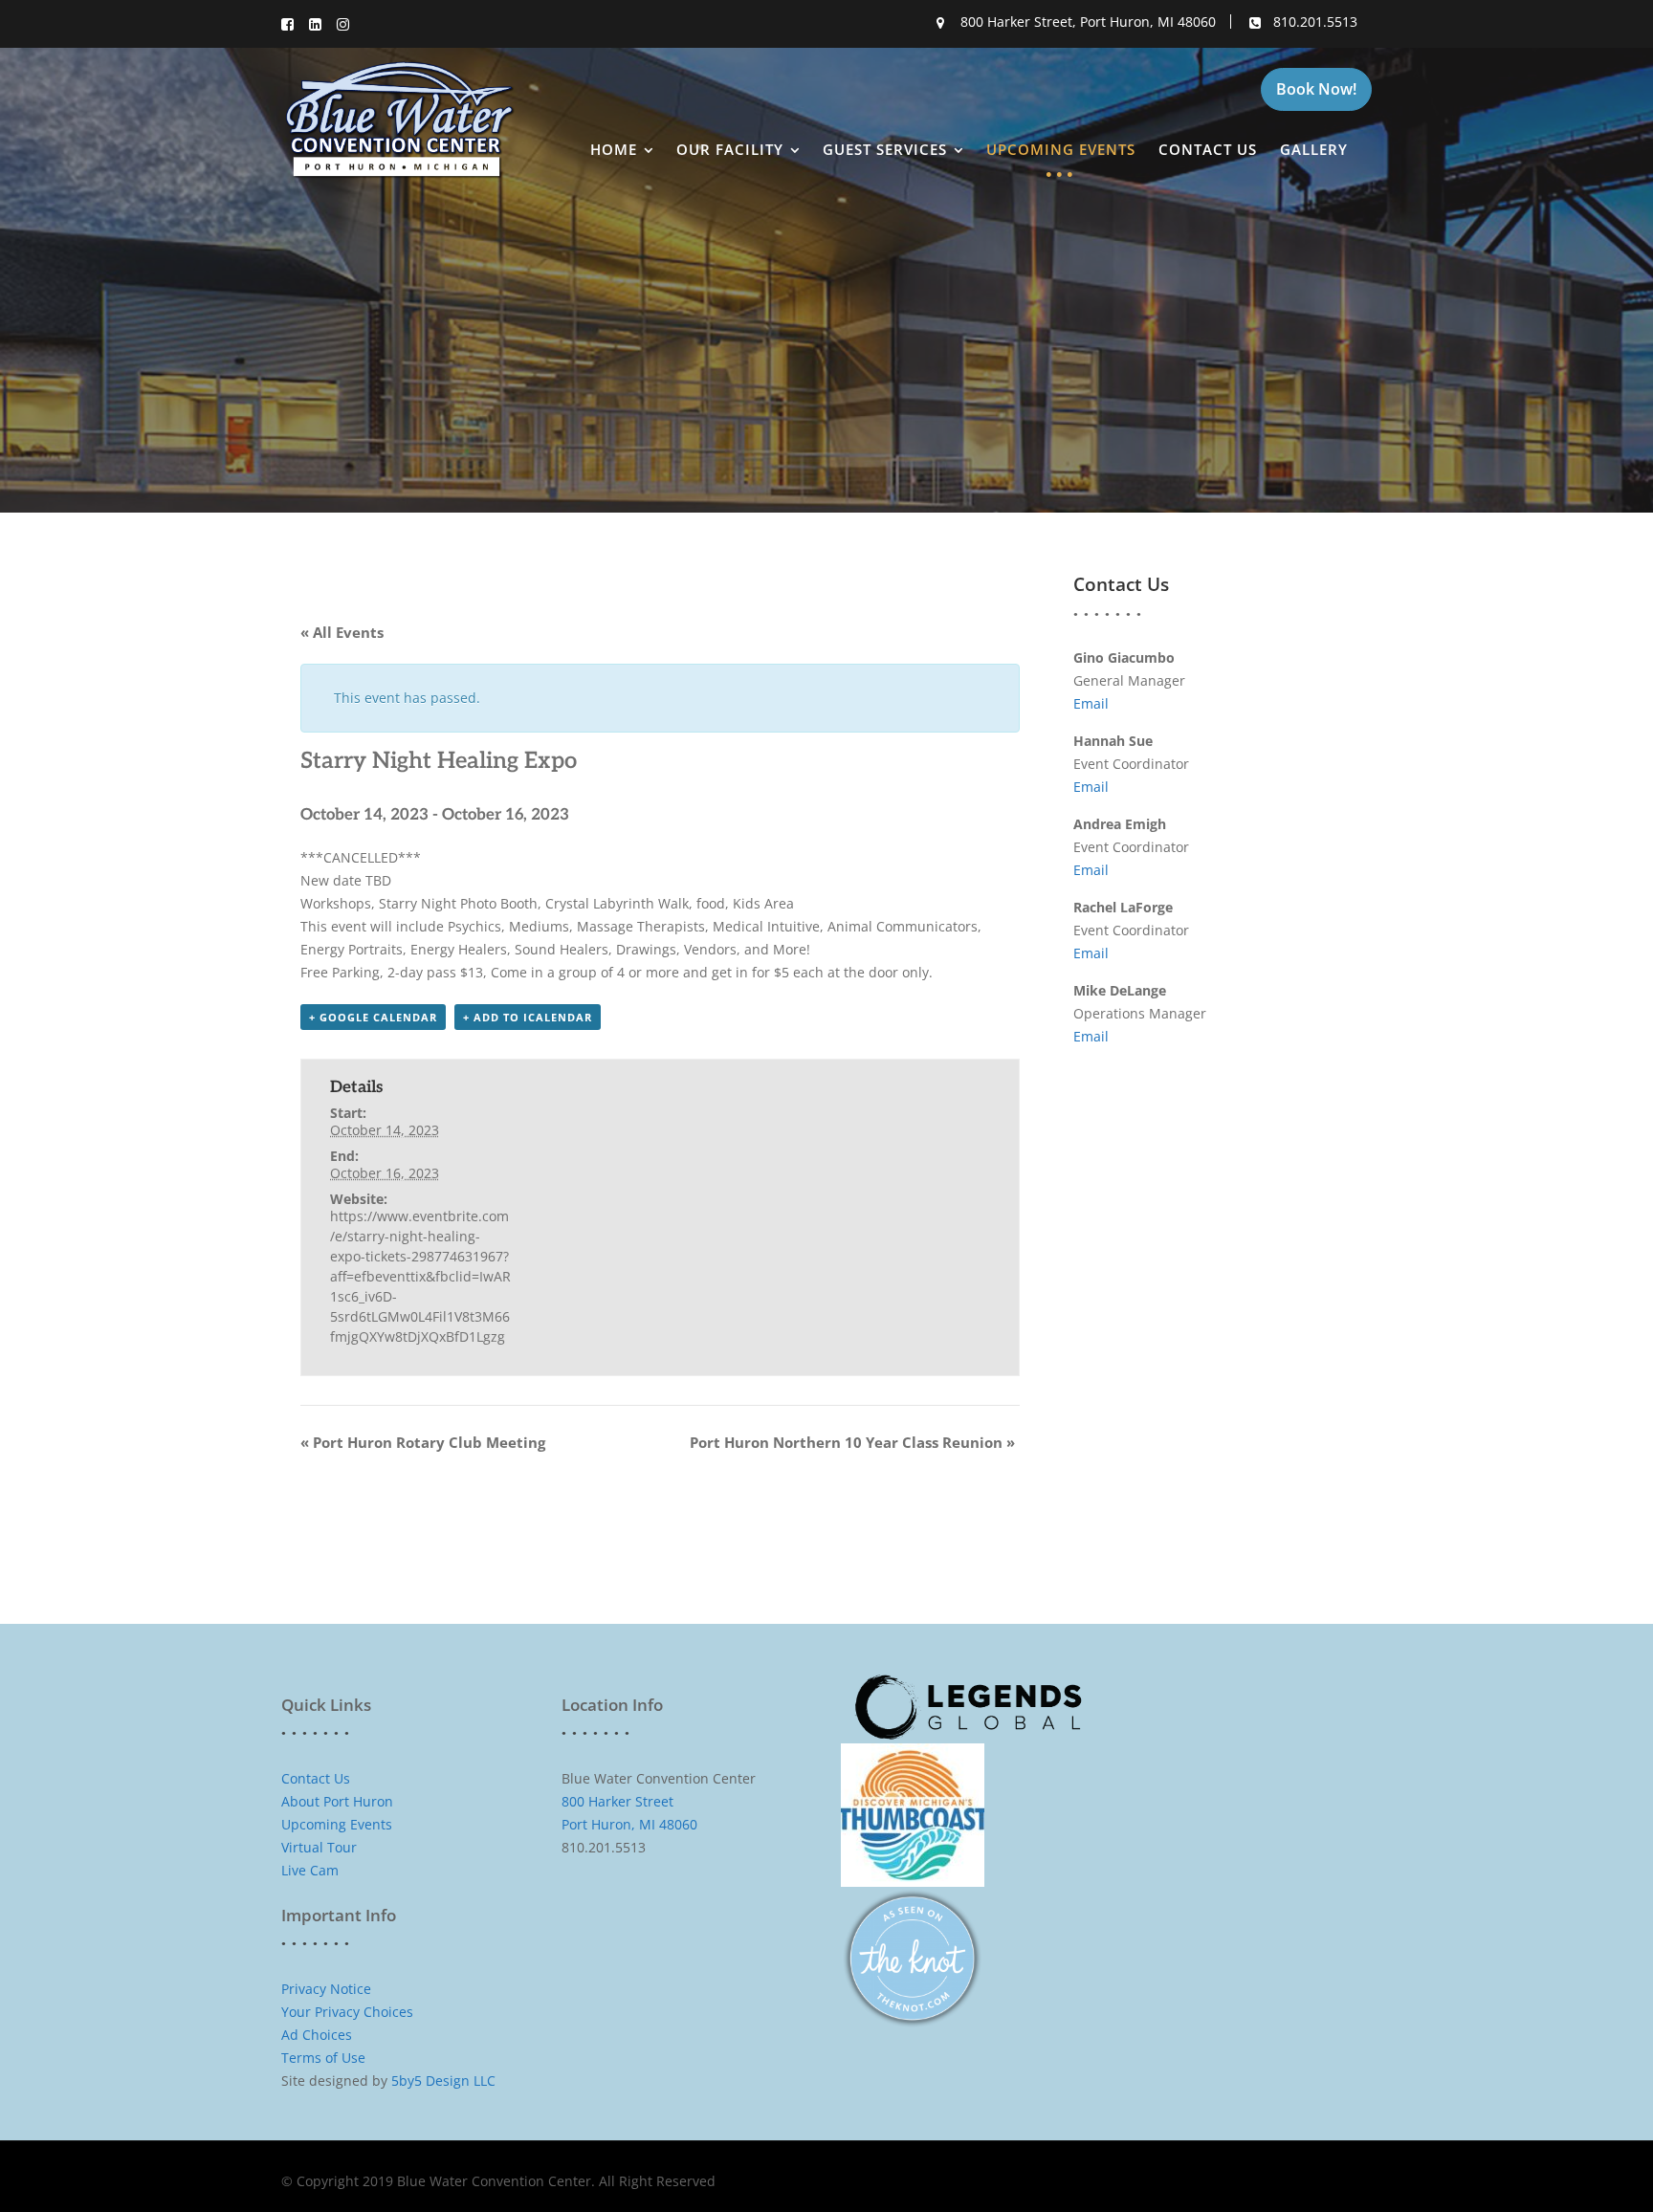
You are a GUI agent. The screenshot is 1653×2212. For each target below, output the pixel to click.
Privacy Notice (326, 1989)
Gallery (1314, 149)
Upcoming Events (1061, 149)
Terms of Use (323, 2058)
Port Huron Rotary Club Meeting (423, 1442)
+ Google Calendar (373, 1017)
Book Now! (1316, 89)
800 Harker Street (617, 1801)
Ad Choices (319, 2035)
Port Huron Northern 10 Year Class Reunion (852, 1442)
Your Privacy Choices (347, 2012)
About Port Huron (337, 1801)
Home (614, 149)
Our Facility (730, 149)
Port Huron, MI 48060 (629, 1824)
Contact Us (1208, 149)
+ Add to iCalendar (528, 1017)
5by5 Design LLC (443, 2081)
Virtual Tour (319, 1847)
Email (1091, 703)
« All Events (342, 632)
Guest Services (885, 149)
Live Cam (310, 1870)
